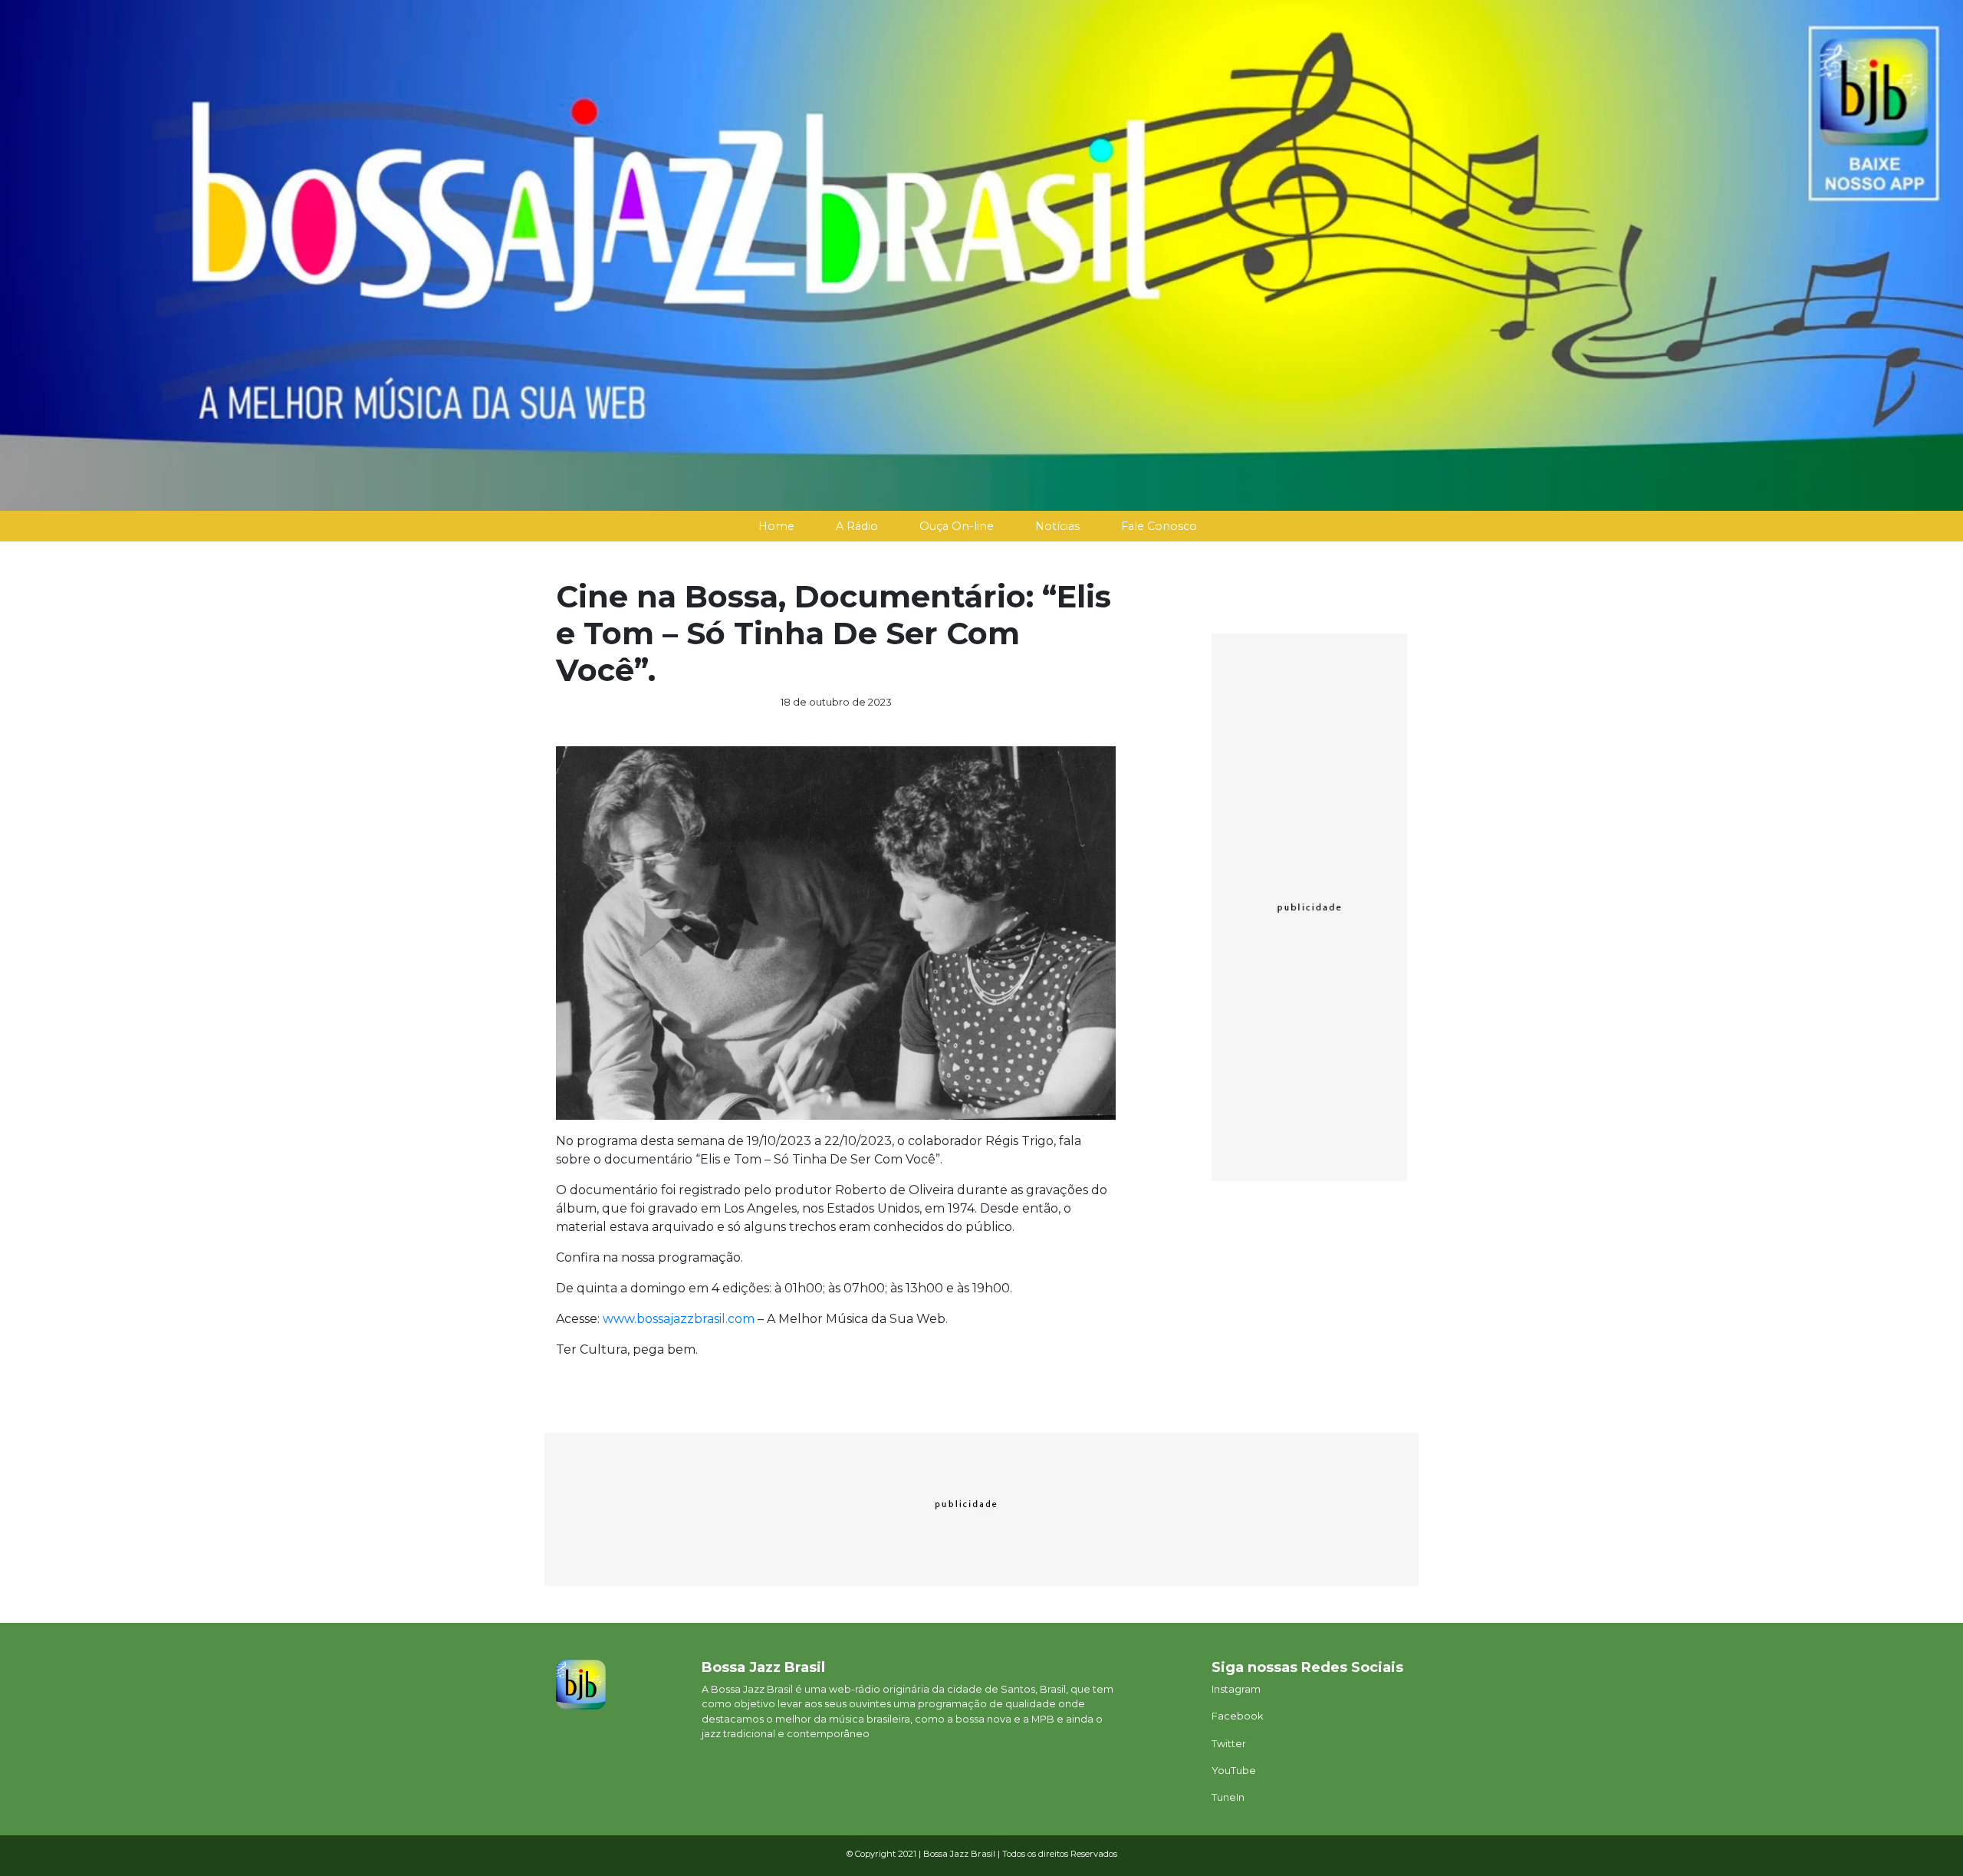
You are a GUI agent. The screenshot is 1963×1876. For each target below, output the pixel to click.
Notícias (1057, 526)
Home (776, 526)
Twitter (1229, 1744)
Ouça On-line (957, 526)
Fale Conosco (1159, 526)
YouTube (1234, 1771)
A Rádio (857, 526)
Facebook (1237, 1716)
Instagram (1236, 1689)
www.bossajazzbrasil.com (679, 1319)
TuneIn (1228, 1797)
